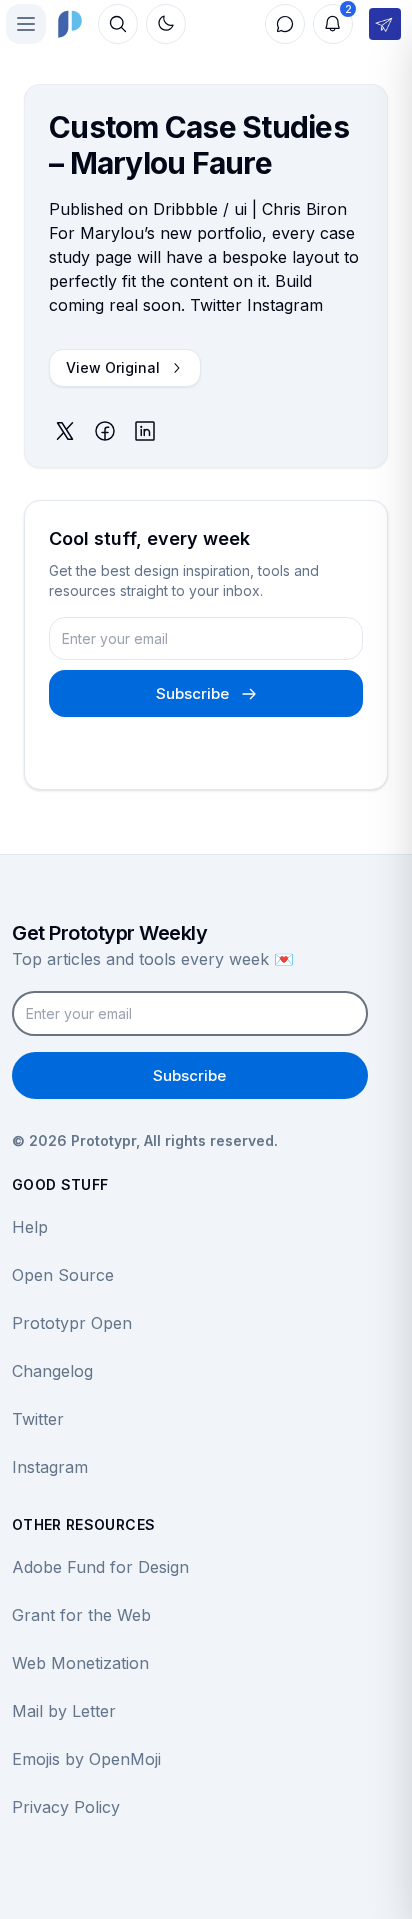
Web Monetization (80, 1663)
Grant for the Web (81, 1615)
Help (30, 1227)
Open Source (63, 1275)
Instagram (50, 1467)
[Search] (118, 24)
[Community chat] (285, 24)
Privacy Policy (66, 1807)
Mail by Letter (64, 1711)
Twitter (38, 1419)
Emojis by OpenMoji (86, 1759)
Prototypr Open (72, 1323)
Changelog (52, 1371)
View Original (113, 367)
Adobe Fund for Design (100, 1567)
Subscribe (192, 693)
